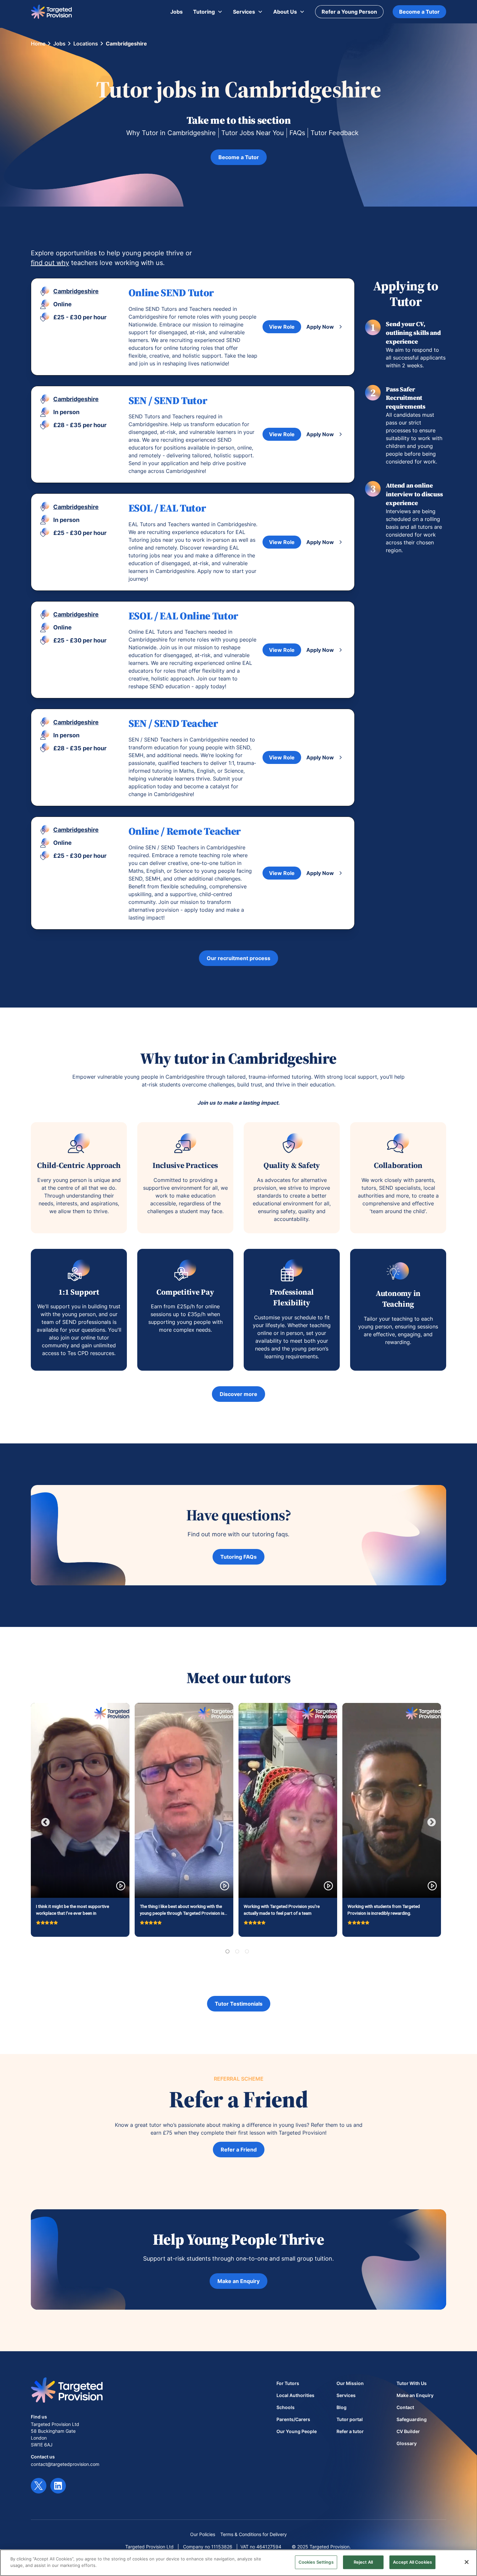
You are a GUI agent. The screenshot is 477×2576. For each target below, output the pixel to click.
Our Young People (297, 2431)
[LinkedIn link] (58, 2486)
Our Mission (350, 2383)
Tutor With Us (412, 2383)
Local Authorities (295, 2395)
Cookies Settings (316, 2562)
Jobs (59, 44)
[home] (51, 12)
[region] (238, 2563)
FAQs (297, 133)
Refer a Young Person (349, 12)
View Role (282, 327)
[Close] (467, 2562)
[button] (208, 12)
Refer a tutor (350, 2431)
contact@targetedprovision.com (65, 2464)
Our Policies (203, 2534)
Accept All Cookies (412, 2562)
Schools (286, 2407)
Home (38, 44)
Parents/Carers (293, 2419)
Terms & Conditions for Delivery (254, 2534)
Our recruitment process (238, 958)
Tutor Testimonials (239, 2004)
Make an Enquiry (238, 2281)
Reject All (363, 2562)
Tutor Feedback (335, 133)
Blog (342, 2407)
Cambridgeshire (126, 44)
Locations (86, 44)
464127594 (269, 2547)
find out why (50, 263)
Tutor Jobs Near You (253, 133)
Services (346, 2395)
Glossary (407, 2443)
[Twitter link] (39, 2486)
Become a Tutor (419, 12)
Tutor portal (350, 2419)
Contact (405, 2407)
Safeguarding (412, 2419)
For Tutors (288, 2383)
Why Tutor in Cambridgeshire (171, 133)
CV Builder (408, 2431)
